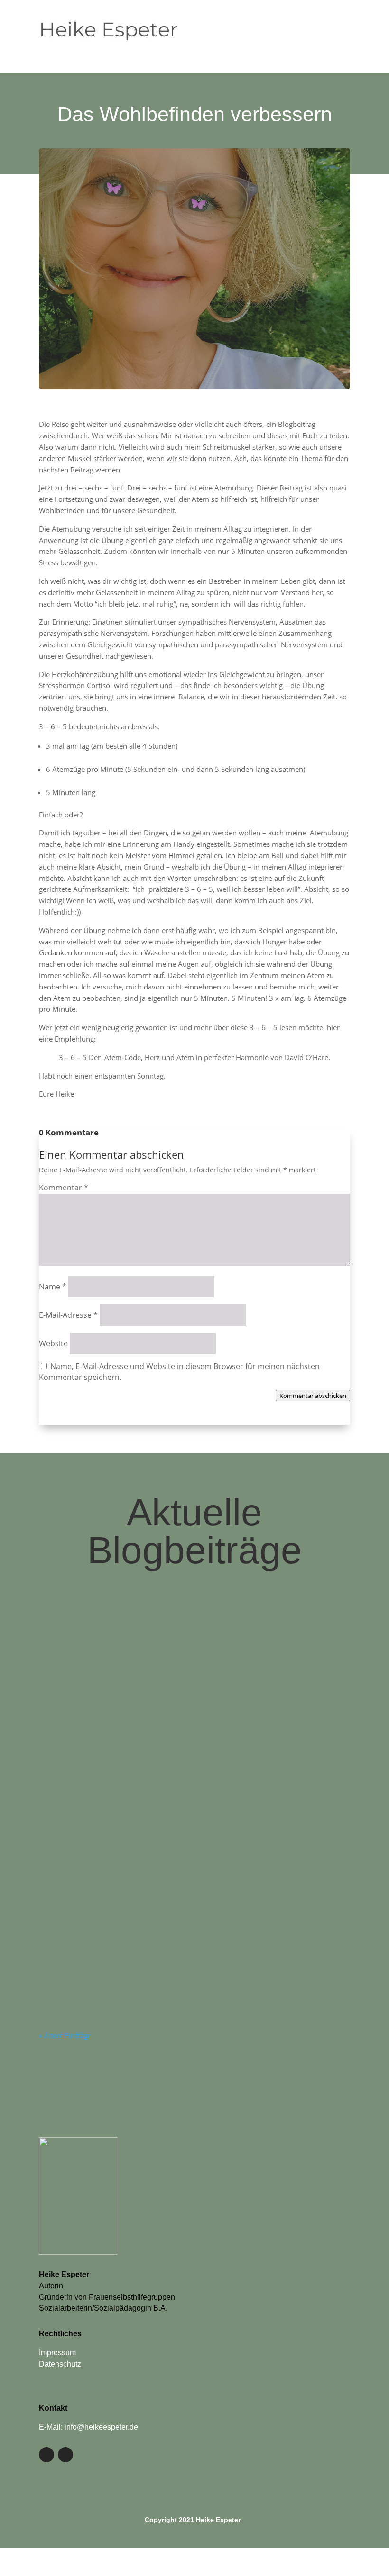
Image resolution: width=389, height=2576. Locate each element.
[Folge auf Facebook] (46, 2455)
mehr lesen (64, 1706)
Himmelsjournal (171, 1833)
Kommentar (64, 1188)
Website (53, 1343)
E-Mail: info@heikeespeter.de (88, 2427)
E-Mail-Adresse (68, 1315)
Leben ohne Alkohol (177, 1669)
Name (53, 1287)
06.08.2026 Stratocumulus (154, 1945)
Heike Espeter (80, 1669)
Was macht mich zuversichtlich (171, 1645)
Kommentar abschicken (313, 1396)
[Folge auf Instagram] (65, 2455)
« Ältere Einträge (65, 2036)
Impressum (57, 2353)
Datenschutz (60, 2364)
